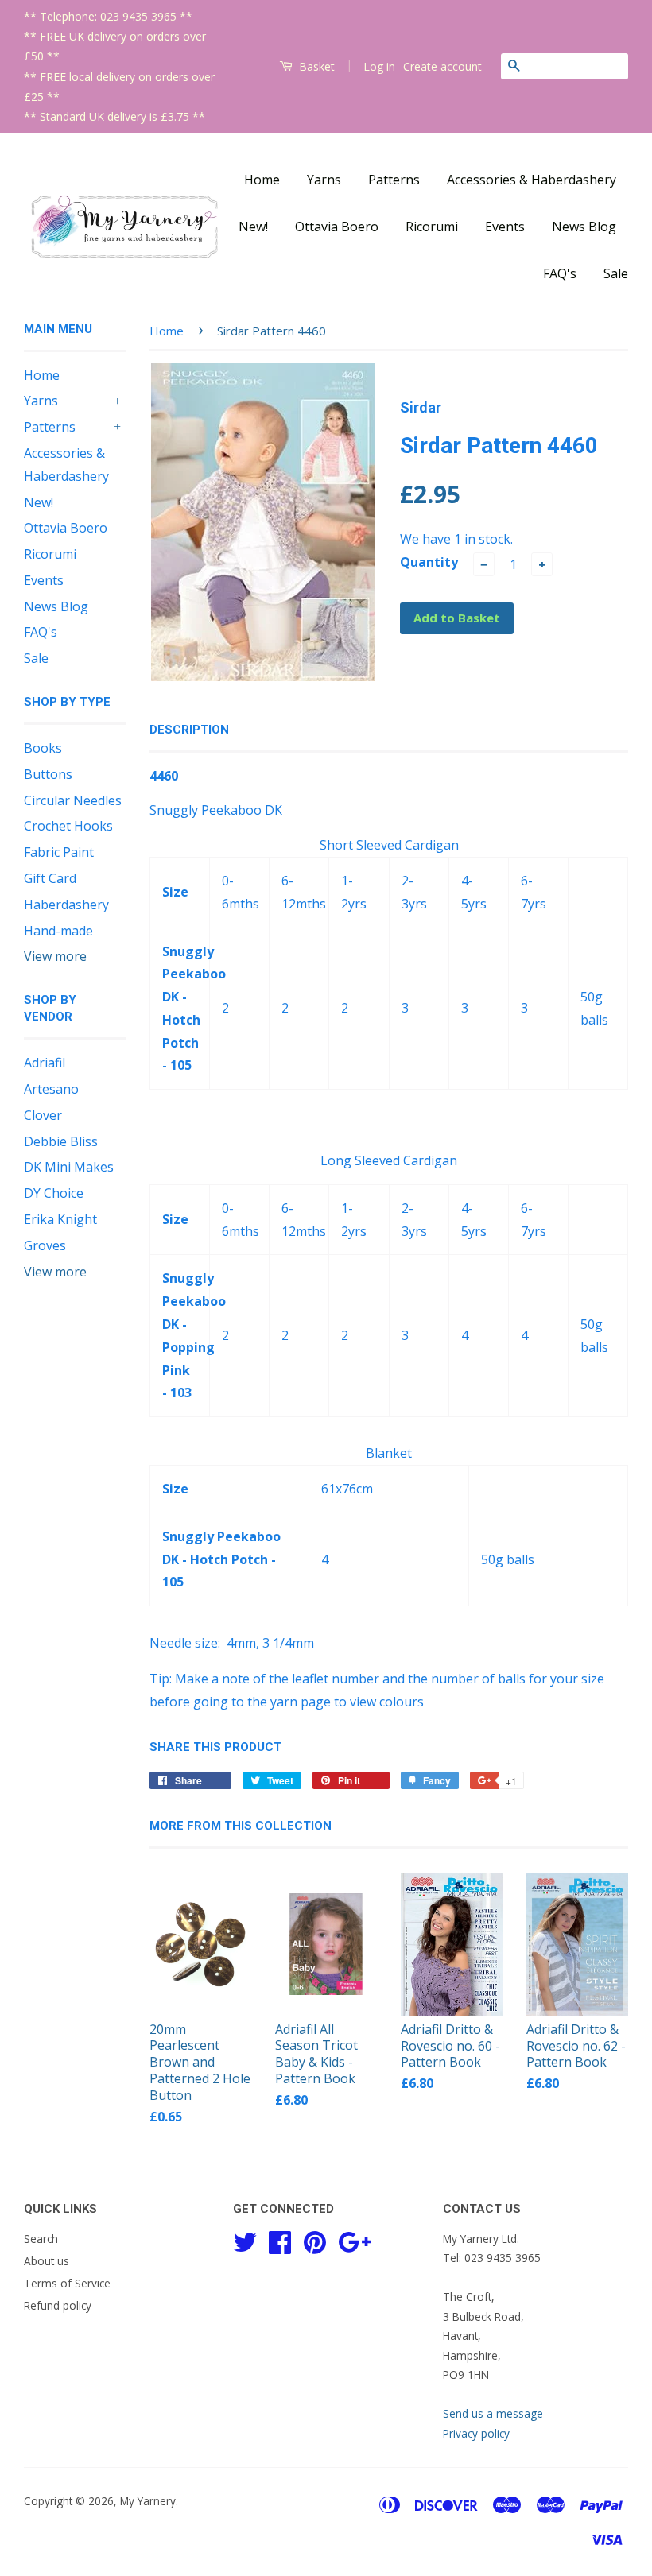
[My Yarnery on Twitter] (245, 2240)
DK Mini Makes (69, 1167)
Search (41, 2239)
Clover (43, 1115)
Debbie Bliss (61, 1141)
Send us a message (493, 2413)
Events (505, 227)
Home (262, 180)
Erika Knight (60, 1219)
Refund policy (58, 2305)
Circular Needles (73, 800)
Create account (442, 66)
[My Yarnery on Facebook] (280, 2240)
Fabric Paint (59, 852)
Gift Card (50, 878)
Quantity (429, 562)
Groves (45, 1245)
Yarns (324, 180)
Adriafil (45, 1063)
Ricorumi (432, 227)
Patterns (394, 180)
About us (47, 2261)
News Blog (584, 227)
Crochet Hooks (68, 826)
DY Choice (54, 1193)
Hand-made (58, 931)
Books (43, 748)
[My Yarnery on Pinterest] (315, 2240)
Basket (315, 66)
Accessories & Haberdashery (532, 180)
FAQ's (560, 273)
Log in (379, 66)
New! (253, 227)
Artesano (51, 1089)
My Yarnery (148, 2501)
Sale (616, 273)
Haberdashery (66, 905)
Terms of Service (67, 2283)
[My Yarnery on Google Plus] (354, 2240)
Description (189, 730)
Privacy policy (476, 2433)
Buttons (48, 774)
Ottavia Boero (337, 227)
